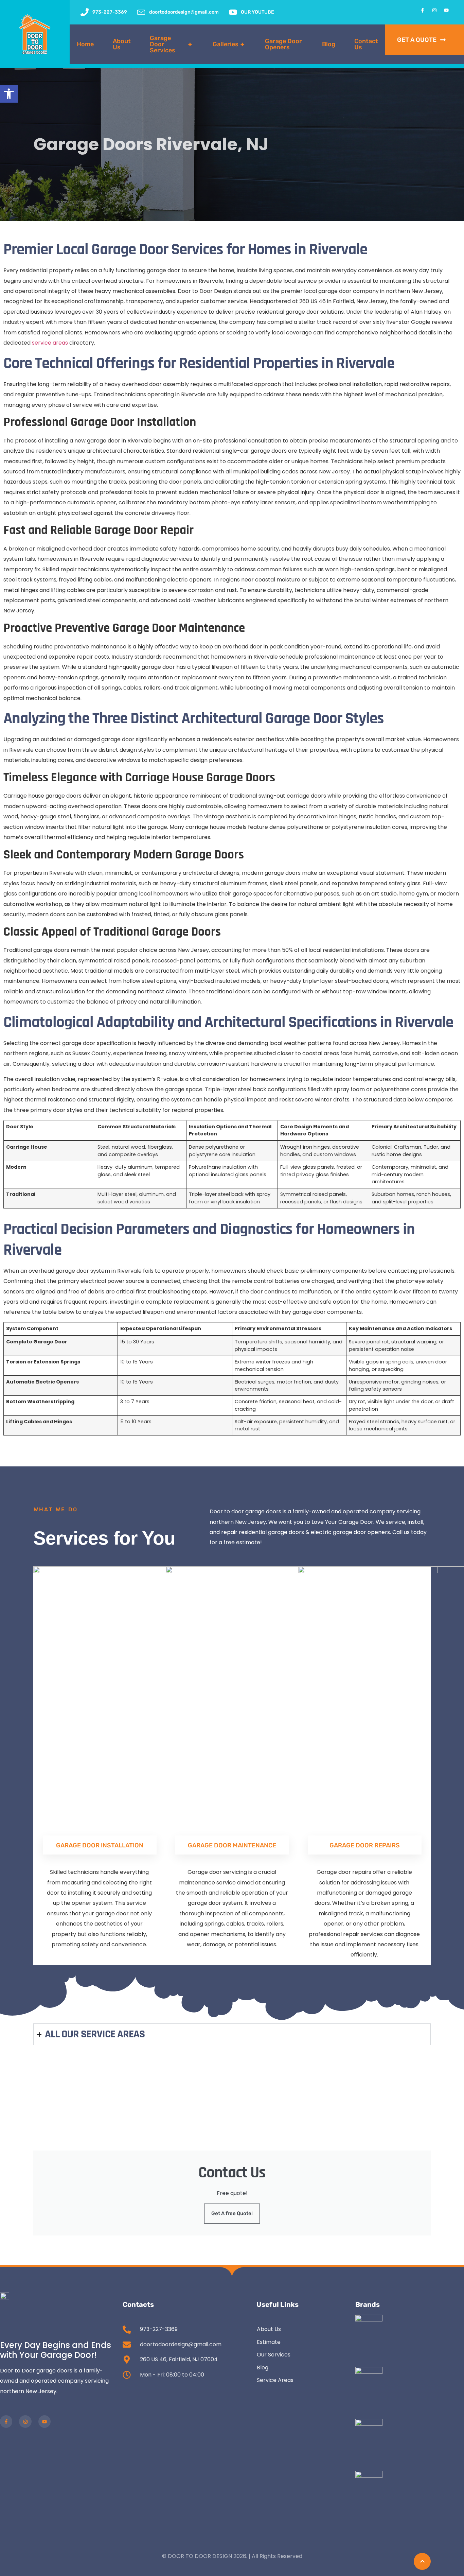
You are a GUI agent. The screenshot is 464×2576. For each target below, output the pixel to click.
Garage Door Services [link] (171, 44)
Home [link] (85, 44)
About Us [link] (122, 44)
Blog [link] (329, 44)
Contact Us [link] (366, 44)
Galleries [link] (228, 44)
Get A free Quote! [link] (232, 2213)
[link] (9, 94)
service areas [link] (50, 343)
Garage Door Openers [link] (283, 44)
